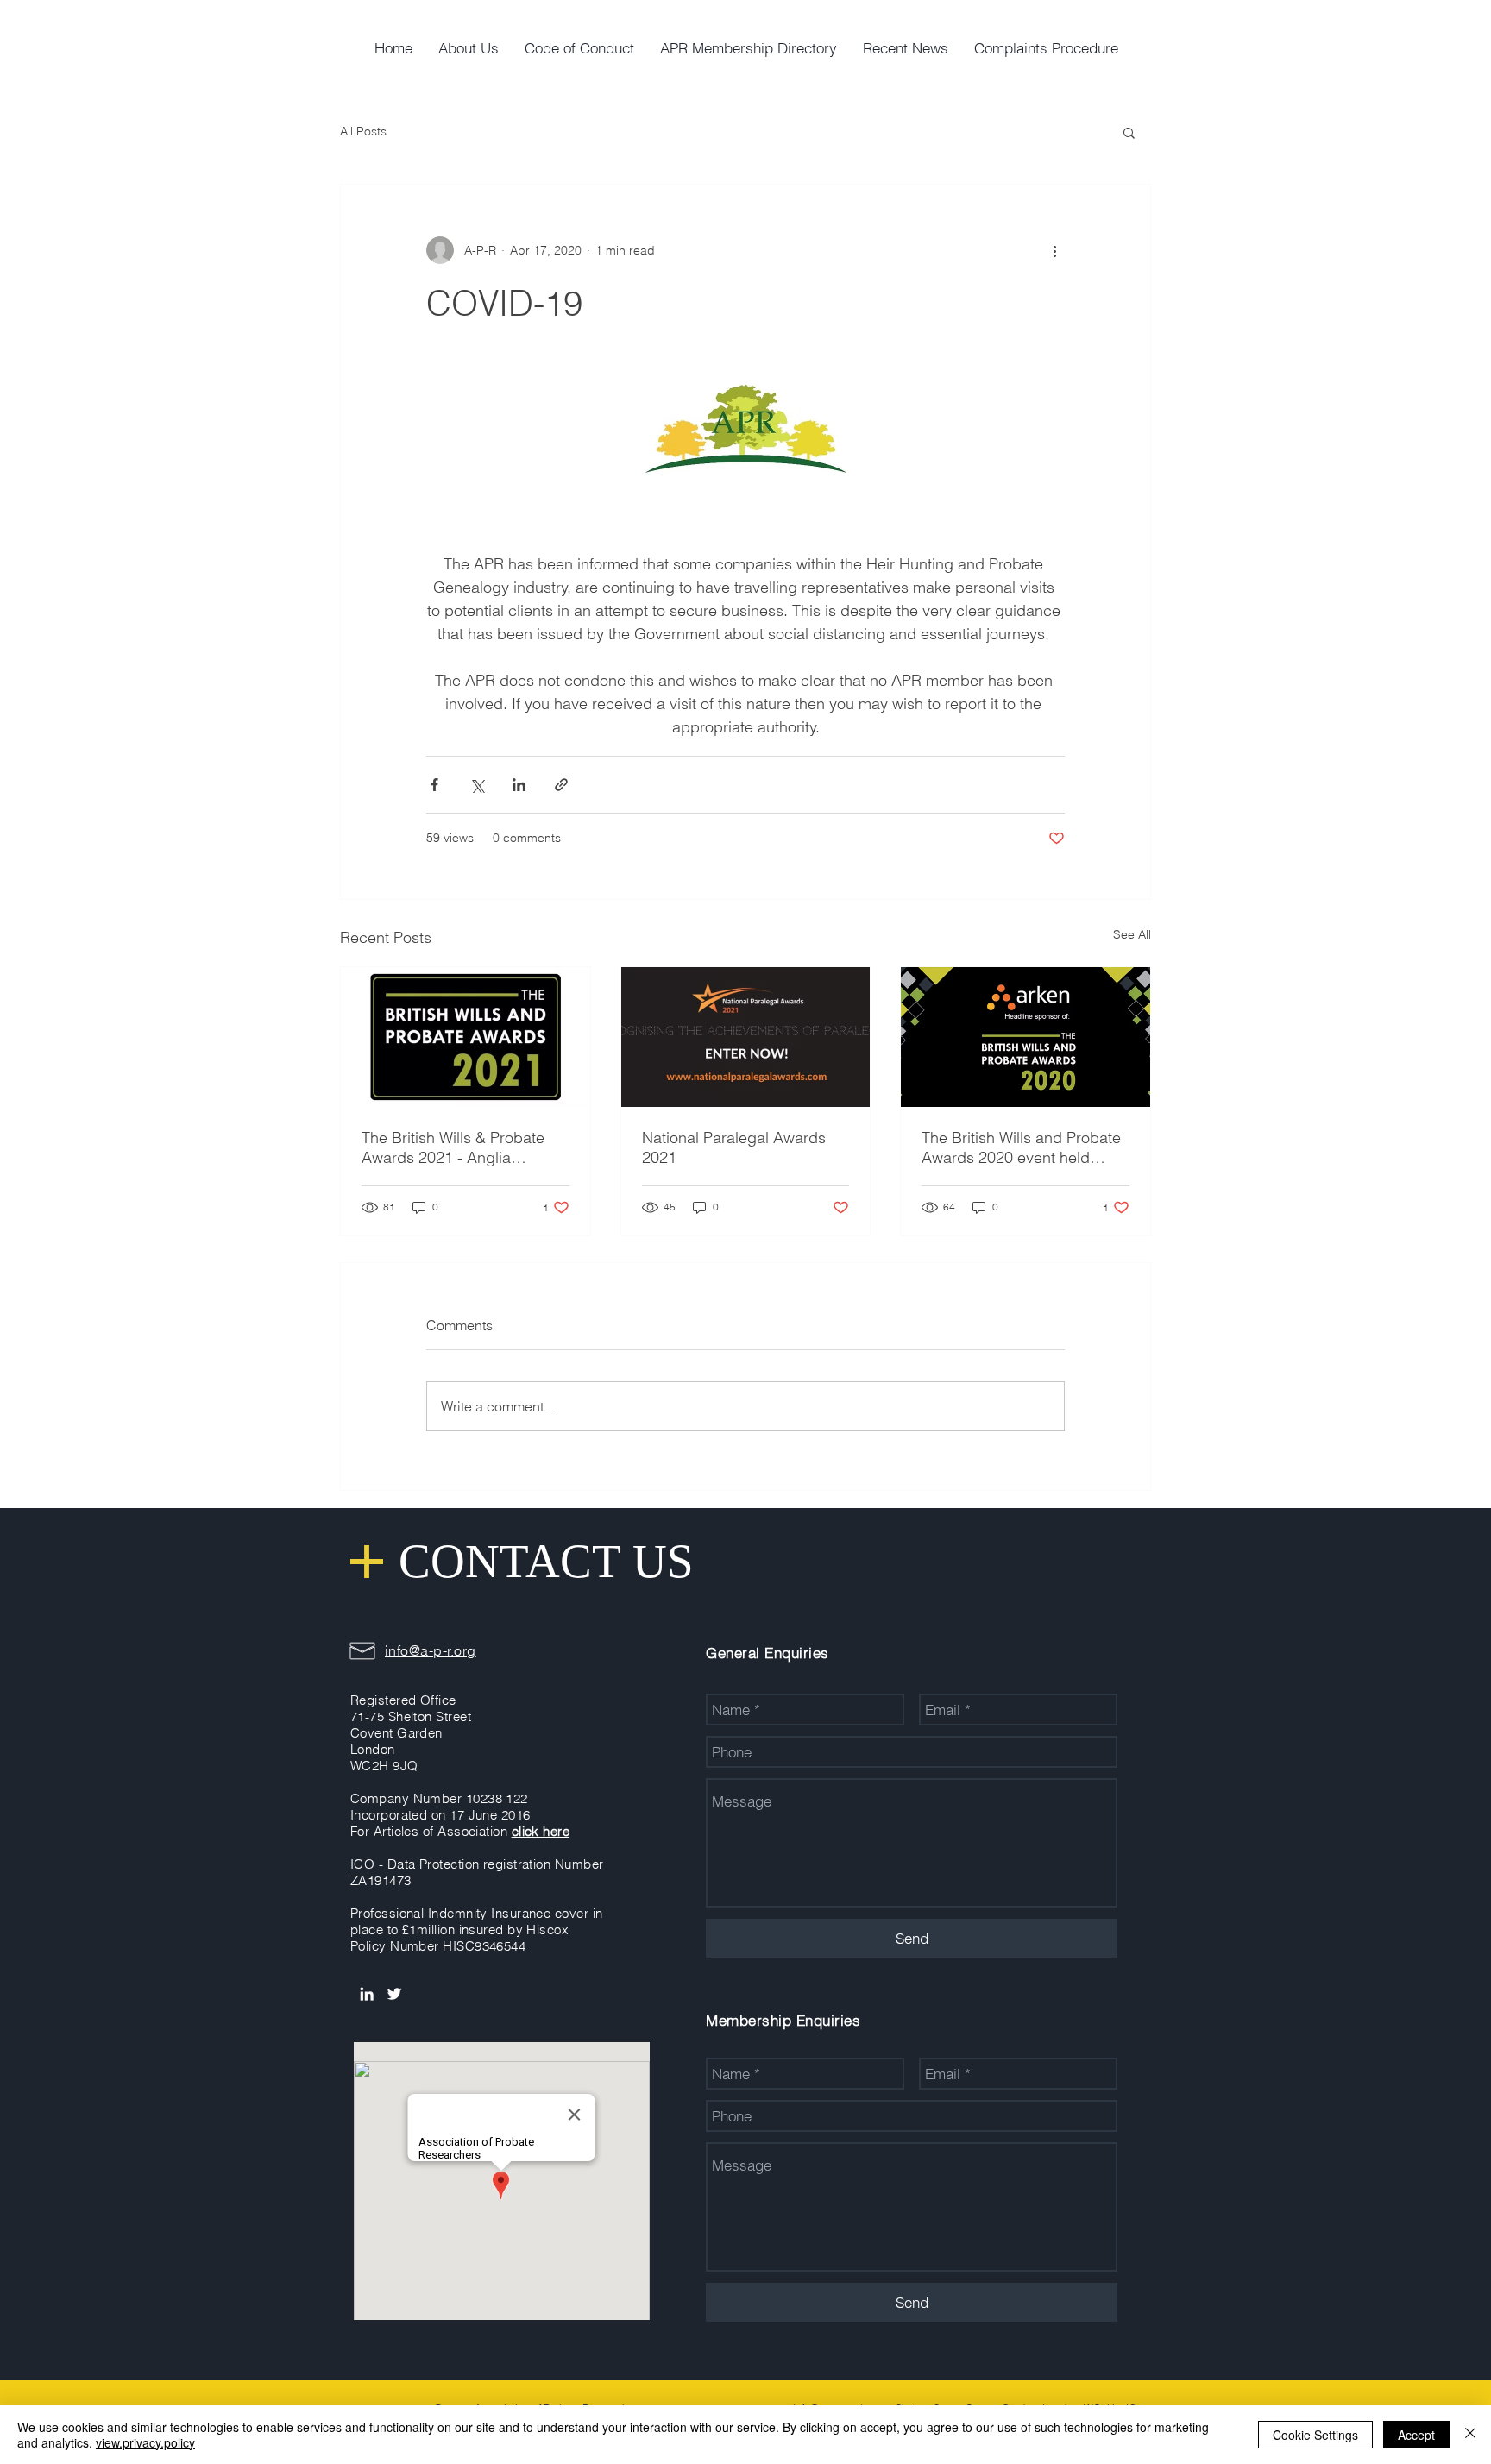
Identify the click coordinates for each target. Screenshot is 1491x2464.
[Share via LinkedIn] (519, 785)
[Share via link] (561, 785)
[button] (1129, 132)
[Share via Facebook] (434, 785)
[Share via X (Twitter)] (477, 785)
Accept (1416, 2435)
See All (1132, 934)
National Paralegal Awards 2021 (734, 1147)
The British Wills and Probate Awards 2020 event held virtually (1021, 1147)
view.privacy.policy (145, 2442)
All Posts (363, 131)
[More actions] (1054, 250)
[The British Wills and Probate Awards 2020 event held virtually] (1025, 1037)
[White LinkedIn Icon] (367, 1994)
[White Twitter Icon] (394, 1994)
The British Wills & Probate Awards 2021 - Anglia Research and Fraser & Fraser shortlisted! (453, 1147)
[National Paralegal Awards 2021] (746, 1037)
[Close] (1470, 2435)
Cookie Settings (1315, 2435)
